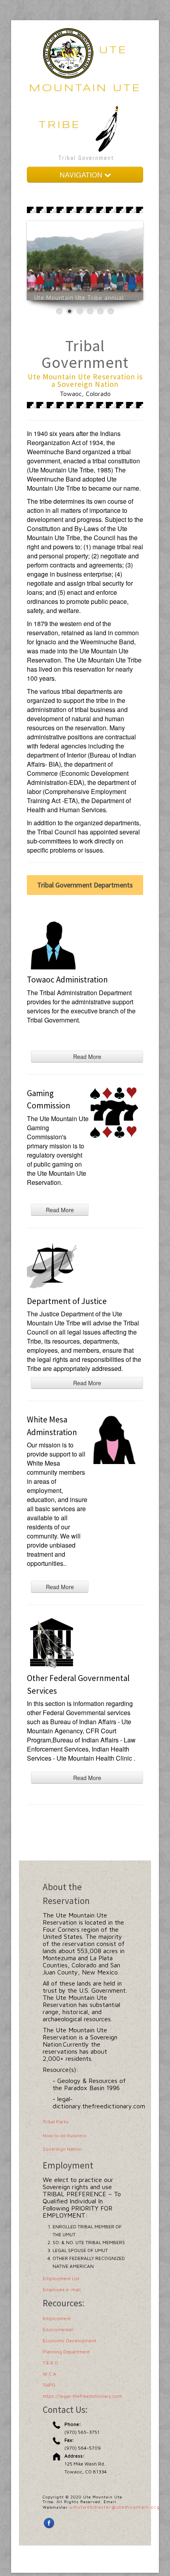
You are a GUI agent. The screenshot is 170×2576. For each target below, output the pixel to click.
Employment (57, 2318)
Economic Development (69, 2341)
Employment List (61, 2278)
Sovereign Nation (62, 2149)
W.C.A (49, 2374)
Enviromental (58, 2329)
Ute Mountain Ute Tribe (85, 88)
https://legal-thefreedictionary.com (82, 2396)
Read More (87, 1057)
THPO (49, 2385)
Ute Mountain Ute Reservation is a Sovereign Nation (85, 380)
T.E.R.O (50, 2363)
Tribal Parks (56, 2122)
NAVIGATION (82, 174)
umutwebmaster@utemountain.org (115, 2507)
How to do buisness (65, 2135)
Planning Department (66, 2352)
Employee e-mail (62, 2289)
